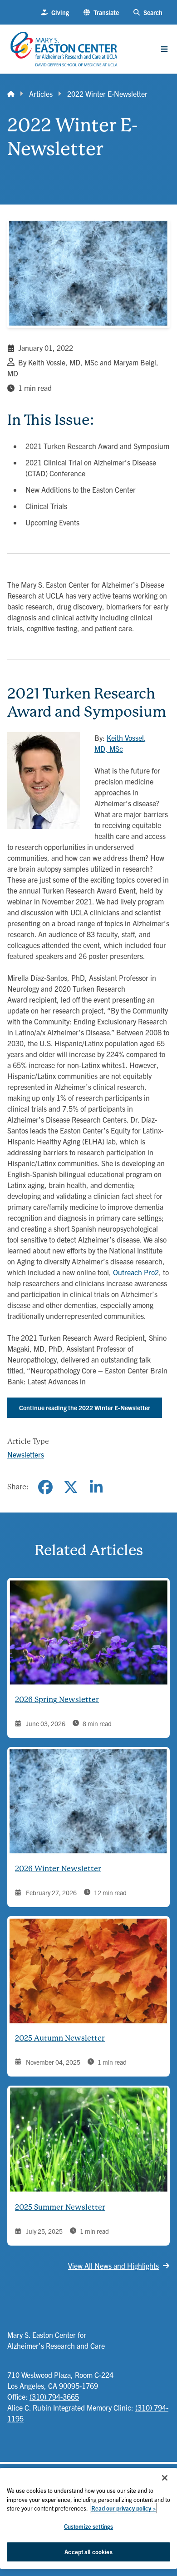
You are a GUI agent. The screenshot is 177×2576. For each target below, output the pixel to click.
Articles (41, 94)
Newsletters (26, 1454)
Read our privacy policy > (123, 2508)
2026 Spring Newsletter (57, 1700)
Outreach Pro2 (136, 1272)
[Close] (165, 2478)
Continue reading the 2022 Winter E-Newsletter (85, 1408)
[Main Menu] (164, 49)
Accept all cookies (88, 2552)
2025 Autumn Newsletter (60, 2038)
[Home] (11, 94)
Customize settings (88, 2526)
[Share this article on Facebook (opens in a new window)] (45, 1487)
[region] (88, 2518)
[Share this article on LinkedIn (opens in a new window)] (96, 1487)
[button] (101, 12)
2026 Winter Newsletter (58, 1869)
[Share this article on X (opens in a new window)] (71, 1487)
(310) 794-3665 (54, 2396)
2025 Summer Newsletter (60, 2207)
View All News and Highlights (113, 2266)
